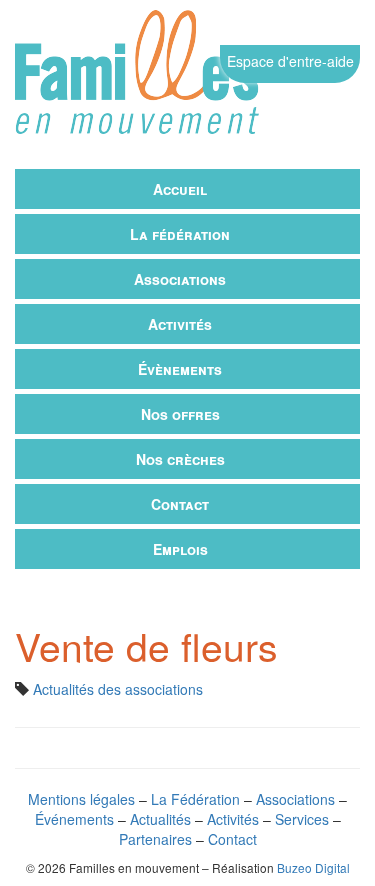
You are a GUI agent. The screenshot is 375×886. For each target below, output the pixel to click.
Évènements (180, 369)
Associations (180, 279)
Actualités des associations (118, 689)
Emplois (180, 549)
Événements (74, 819)
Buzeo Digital (313, 867)
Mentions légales (81, 799)
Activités (180, 324)
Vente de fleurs (146, 645)
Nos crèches (180, 459)
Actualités (160, 819)
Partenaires (155, 839)
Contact (180, 504)
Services (302, 819)
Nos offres (180, 414)
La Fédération (195, 799)
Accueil (180, 189)
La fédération (180, 234)
